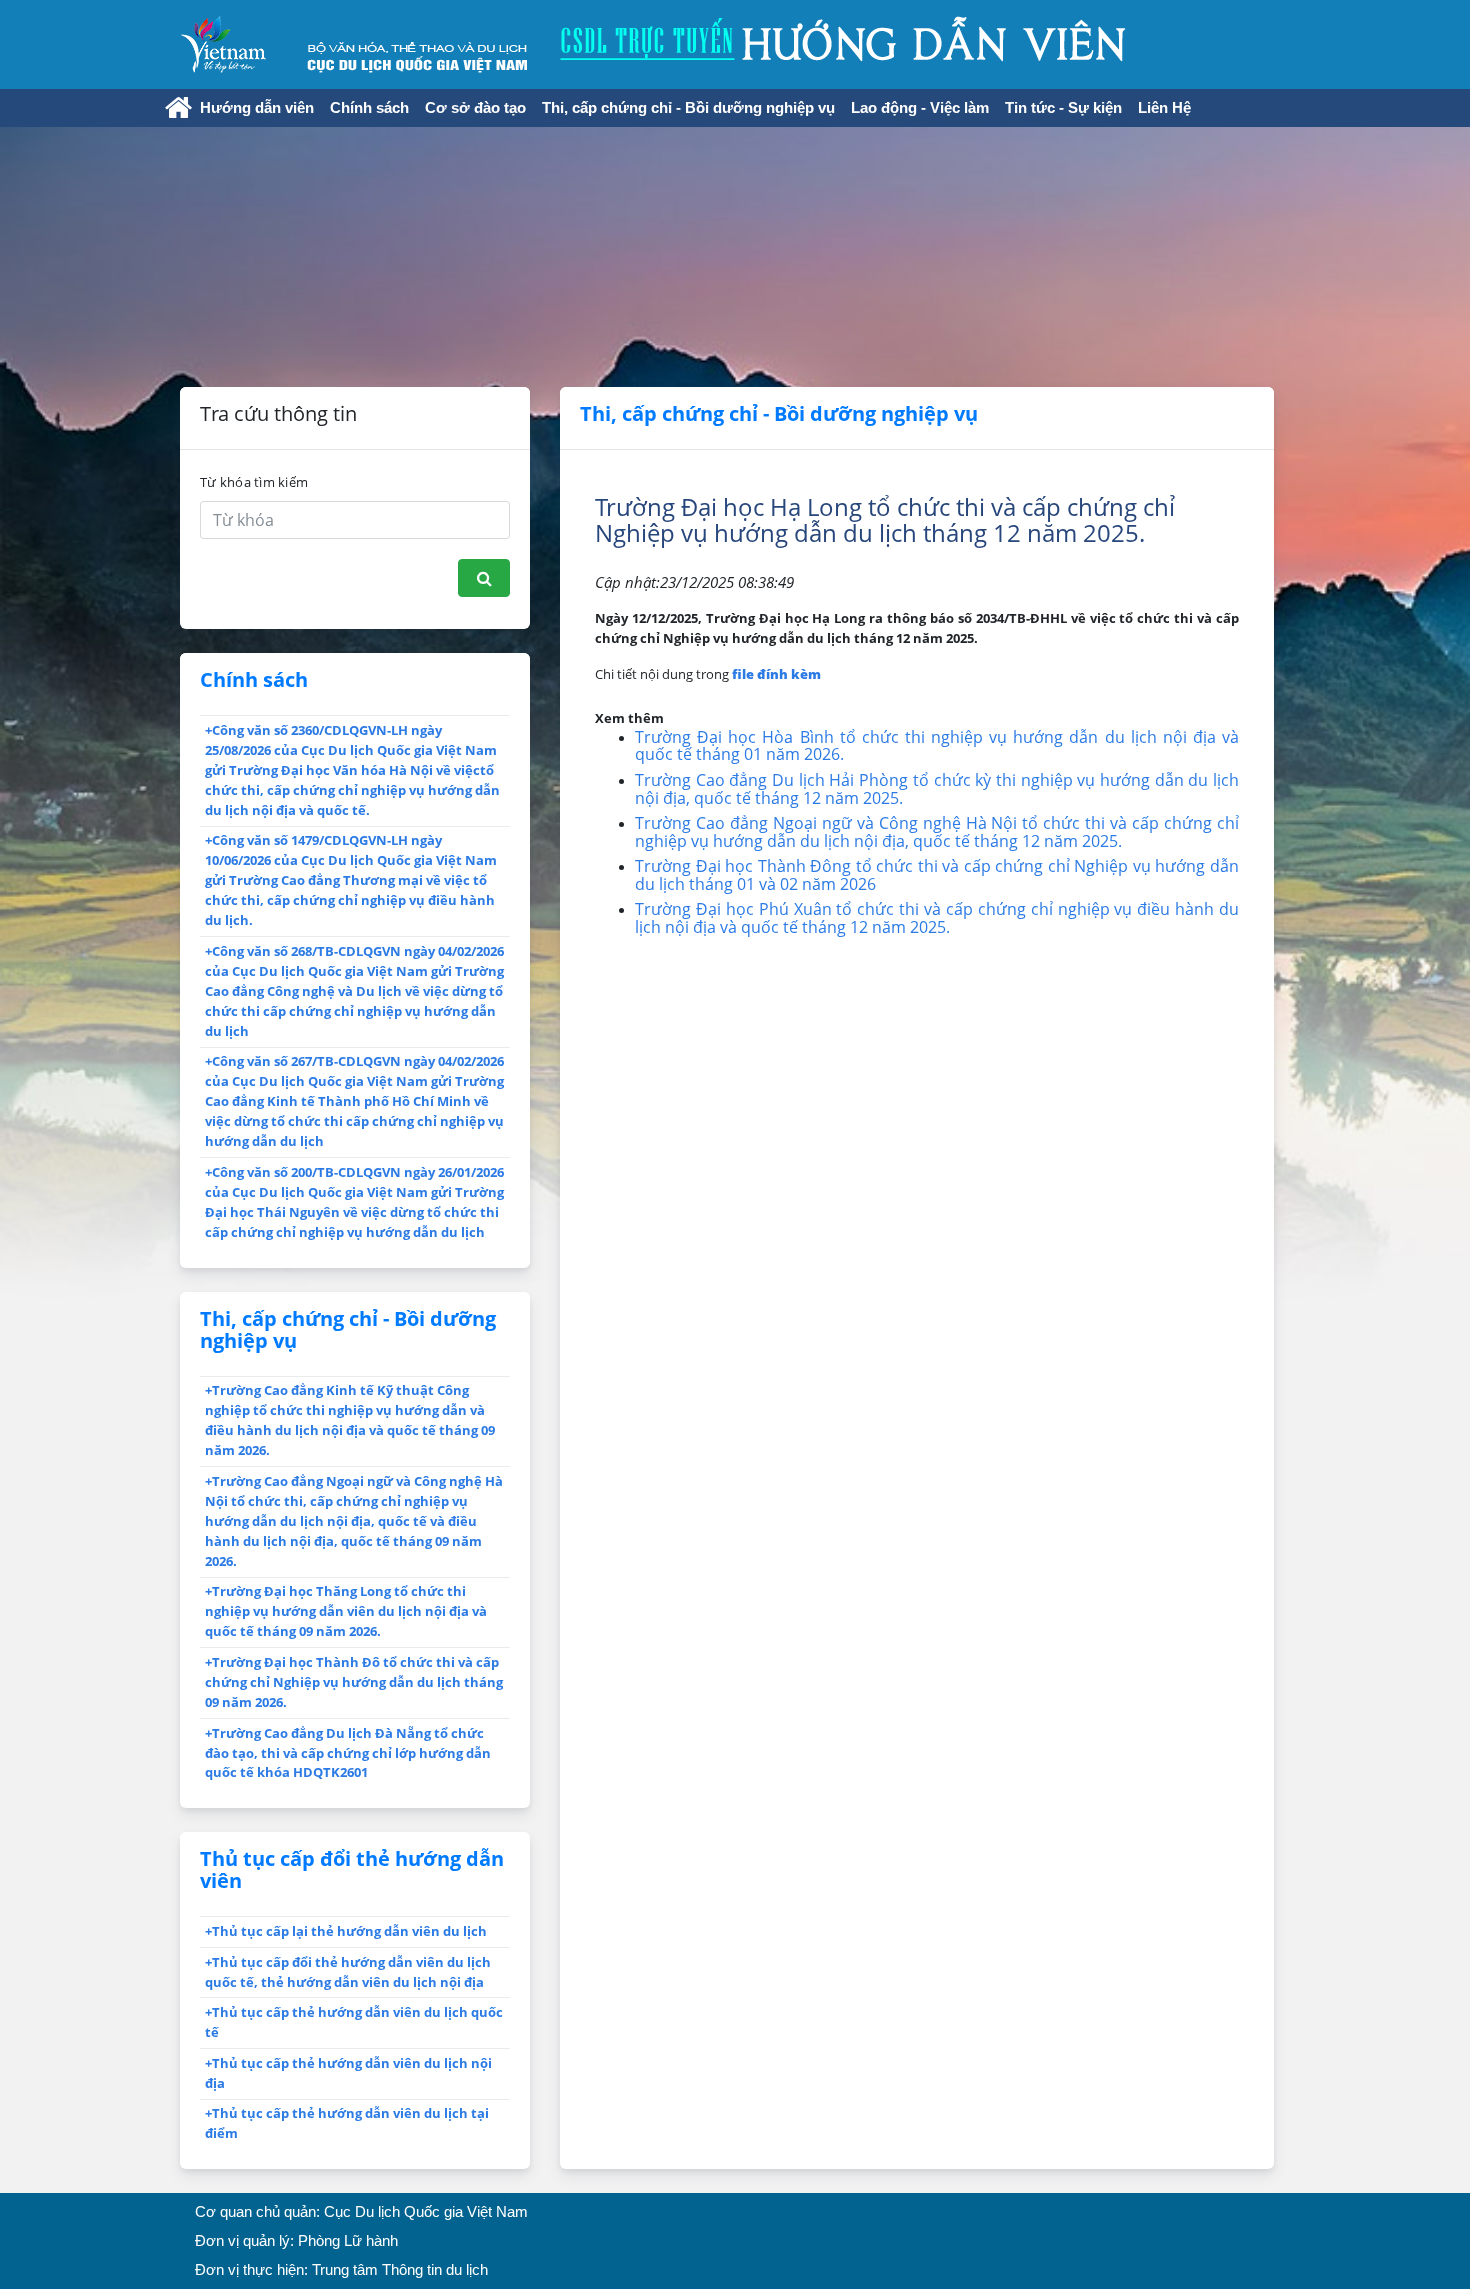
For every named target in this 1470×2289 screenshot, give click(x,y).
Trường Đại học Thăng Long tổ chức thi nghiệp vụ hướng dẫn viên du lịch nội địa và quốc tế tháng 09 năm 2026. (346, 1611)
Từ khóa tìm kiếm (254, 482)
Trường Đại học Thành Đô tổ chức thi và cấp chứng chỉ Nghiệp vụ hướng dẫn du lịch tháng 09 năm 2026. (354, 1682)
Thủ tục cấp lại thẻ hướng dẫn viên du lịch (346, 1931)
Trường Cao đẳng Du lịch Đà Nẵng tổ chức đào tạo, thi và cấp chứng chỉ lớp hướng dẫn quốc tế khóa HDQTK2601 (348, 1753)
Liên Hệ (1164, 108)
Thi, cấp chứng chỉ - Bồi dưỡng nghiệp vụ (688, 108)
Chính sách (369, 108)
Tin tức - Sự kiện (1063, 108)
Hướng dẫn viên (257, 108)
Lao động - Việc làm (920, 108)
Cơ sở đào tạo (475, 108)
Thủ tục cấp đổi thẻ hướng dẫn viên (352, 1869)
